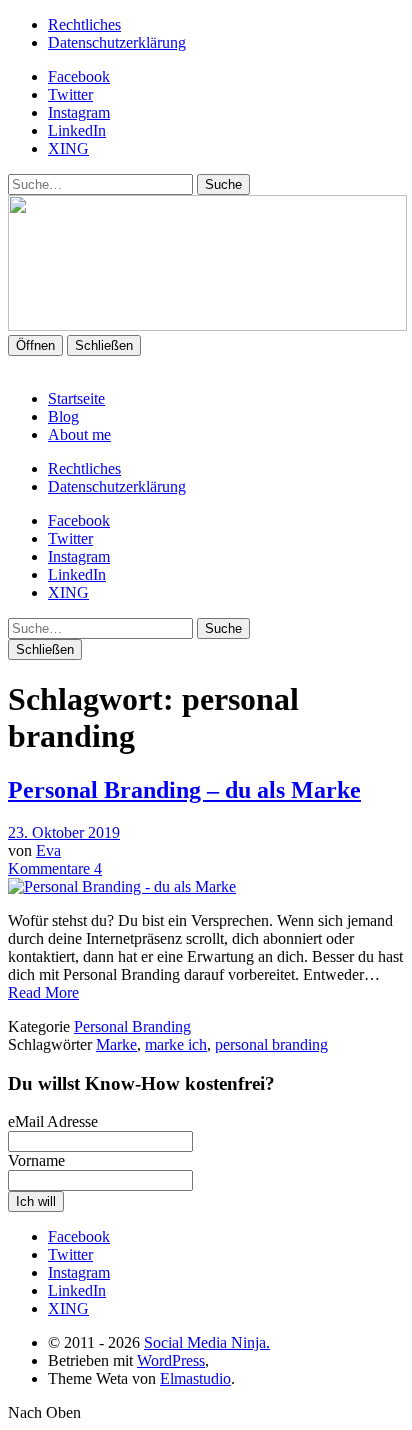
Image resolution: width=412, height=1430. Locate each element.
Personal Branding (132, 1026)
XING (68, 148)
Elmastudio (195, 1378)
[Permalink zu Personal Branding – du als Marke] (122, 886)
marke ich (176, 1044)
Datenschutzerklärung (117, 42)
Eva (48, 850)
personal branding (271, 1044)
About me (79, 434)
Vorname (36, 1160)
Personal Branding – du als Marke (184, 790)
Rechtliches (84, 24)
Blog (63, 416)
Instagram (79, 112)
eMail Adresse (53, 1121)
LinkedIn (77, 130)
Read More (43, 992)
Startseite (76, 398)
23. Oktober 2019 (64, 832)
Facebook (79, 76)
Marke (116, 1044)
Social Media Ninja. (207, 1342)
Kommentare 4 (55, 868)
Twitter (70, 94)
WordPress (171, 1360)
